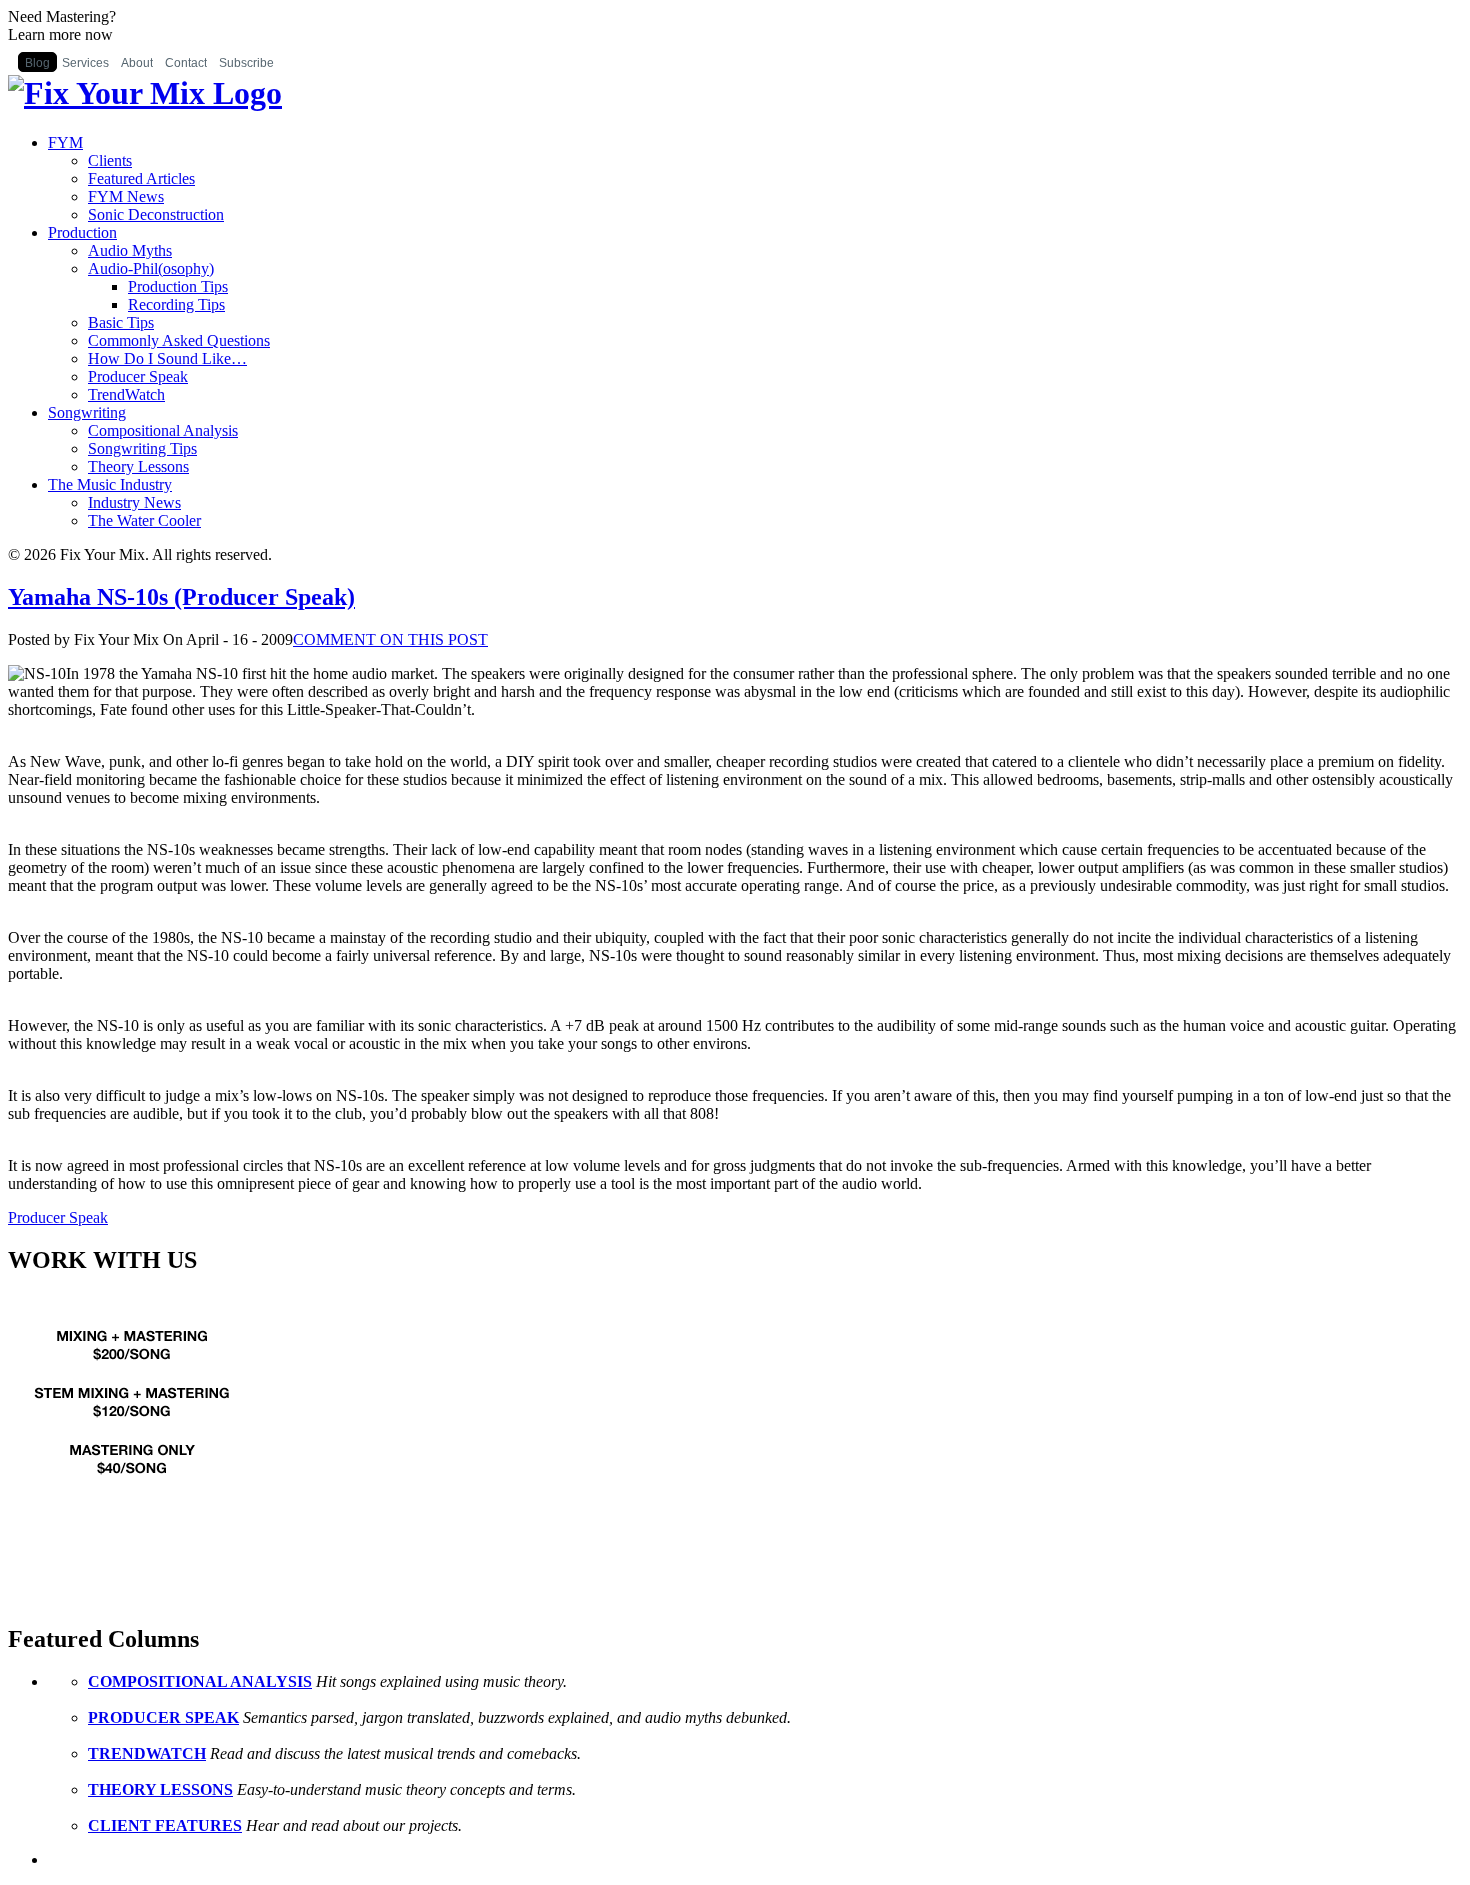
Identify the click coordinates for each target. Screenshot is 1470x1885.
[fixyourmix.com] (133, 1507)
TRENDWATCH (147, 1753)
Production (82, 232)
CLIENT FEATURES (165, 1825)
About (137, 63)
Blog (37, 63)
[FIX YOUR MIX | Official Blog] (145, 93)
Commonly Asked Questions (179, 340)
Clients (110, 160)
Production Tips (178, 286)
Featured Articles (141, 178)
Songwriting (87, 412)
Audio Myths (130, 250)
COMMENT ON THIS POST (390, 639)
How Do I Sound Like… (167, 358)
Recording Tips (176, 304)
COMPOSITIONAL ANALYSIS (200, 1681)
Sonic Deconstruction (156, 214)
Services (85, 63)
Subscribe (246, 63)
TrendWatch (126, 394)
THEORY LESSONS (160, 1789)
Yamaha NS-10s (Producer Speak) (181, 597)
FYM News (126, 196)
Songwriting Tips (142, 448)
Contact (186, 63)
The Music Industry (110, 484)
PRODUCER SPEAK (163, 1717)
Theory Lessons (138, 466)
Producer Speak (138, 376)
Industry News (134, 502)
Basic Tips (121, 322)
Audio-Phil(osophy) (151, 268)
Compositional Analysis (163, 430)
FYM (65, 142)
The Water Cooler (144, 520)
